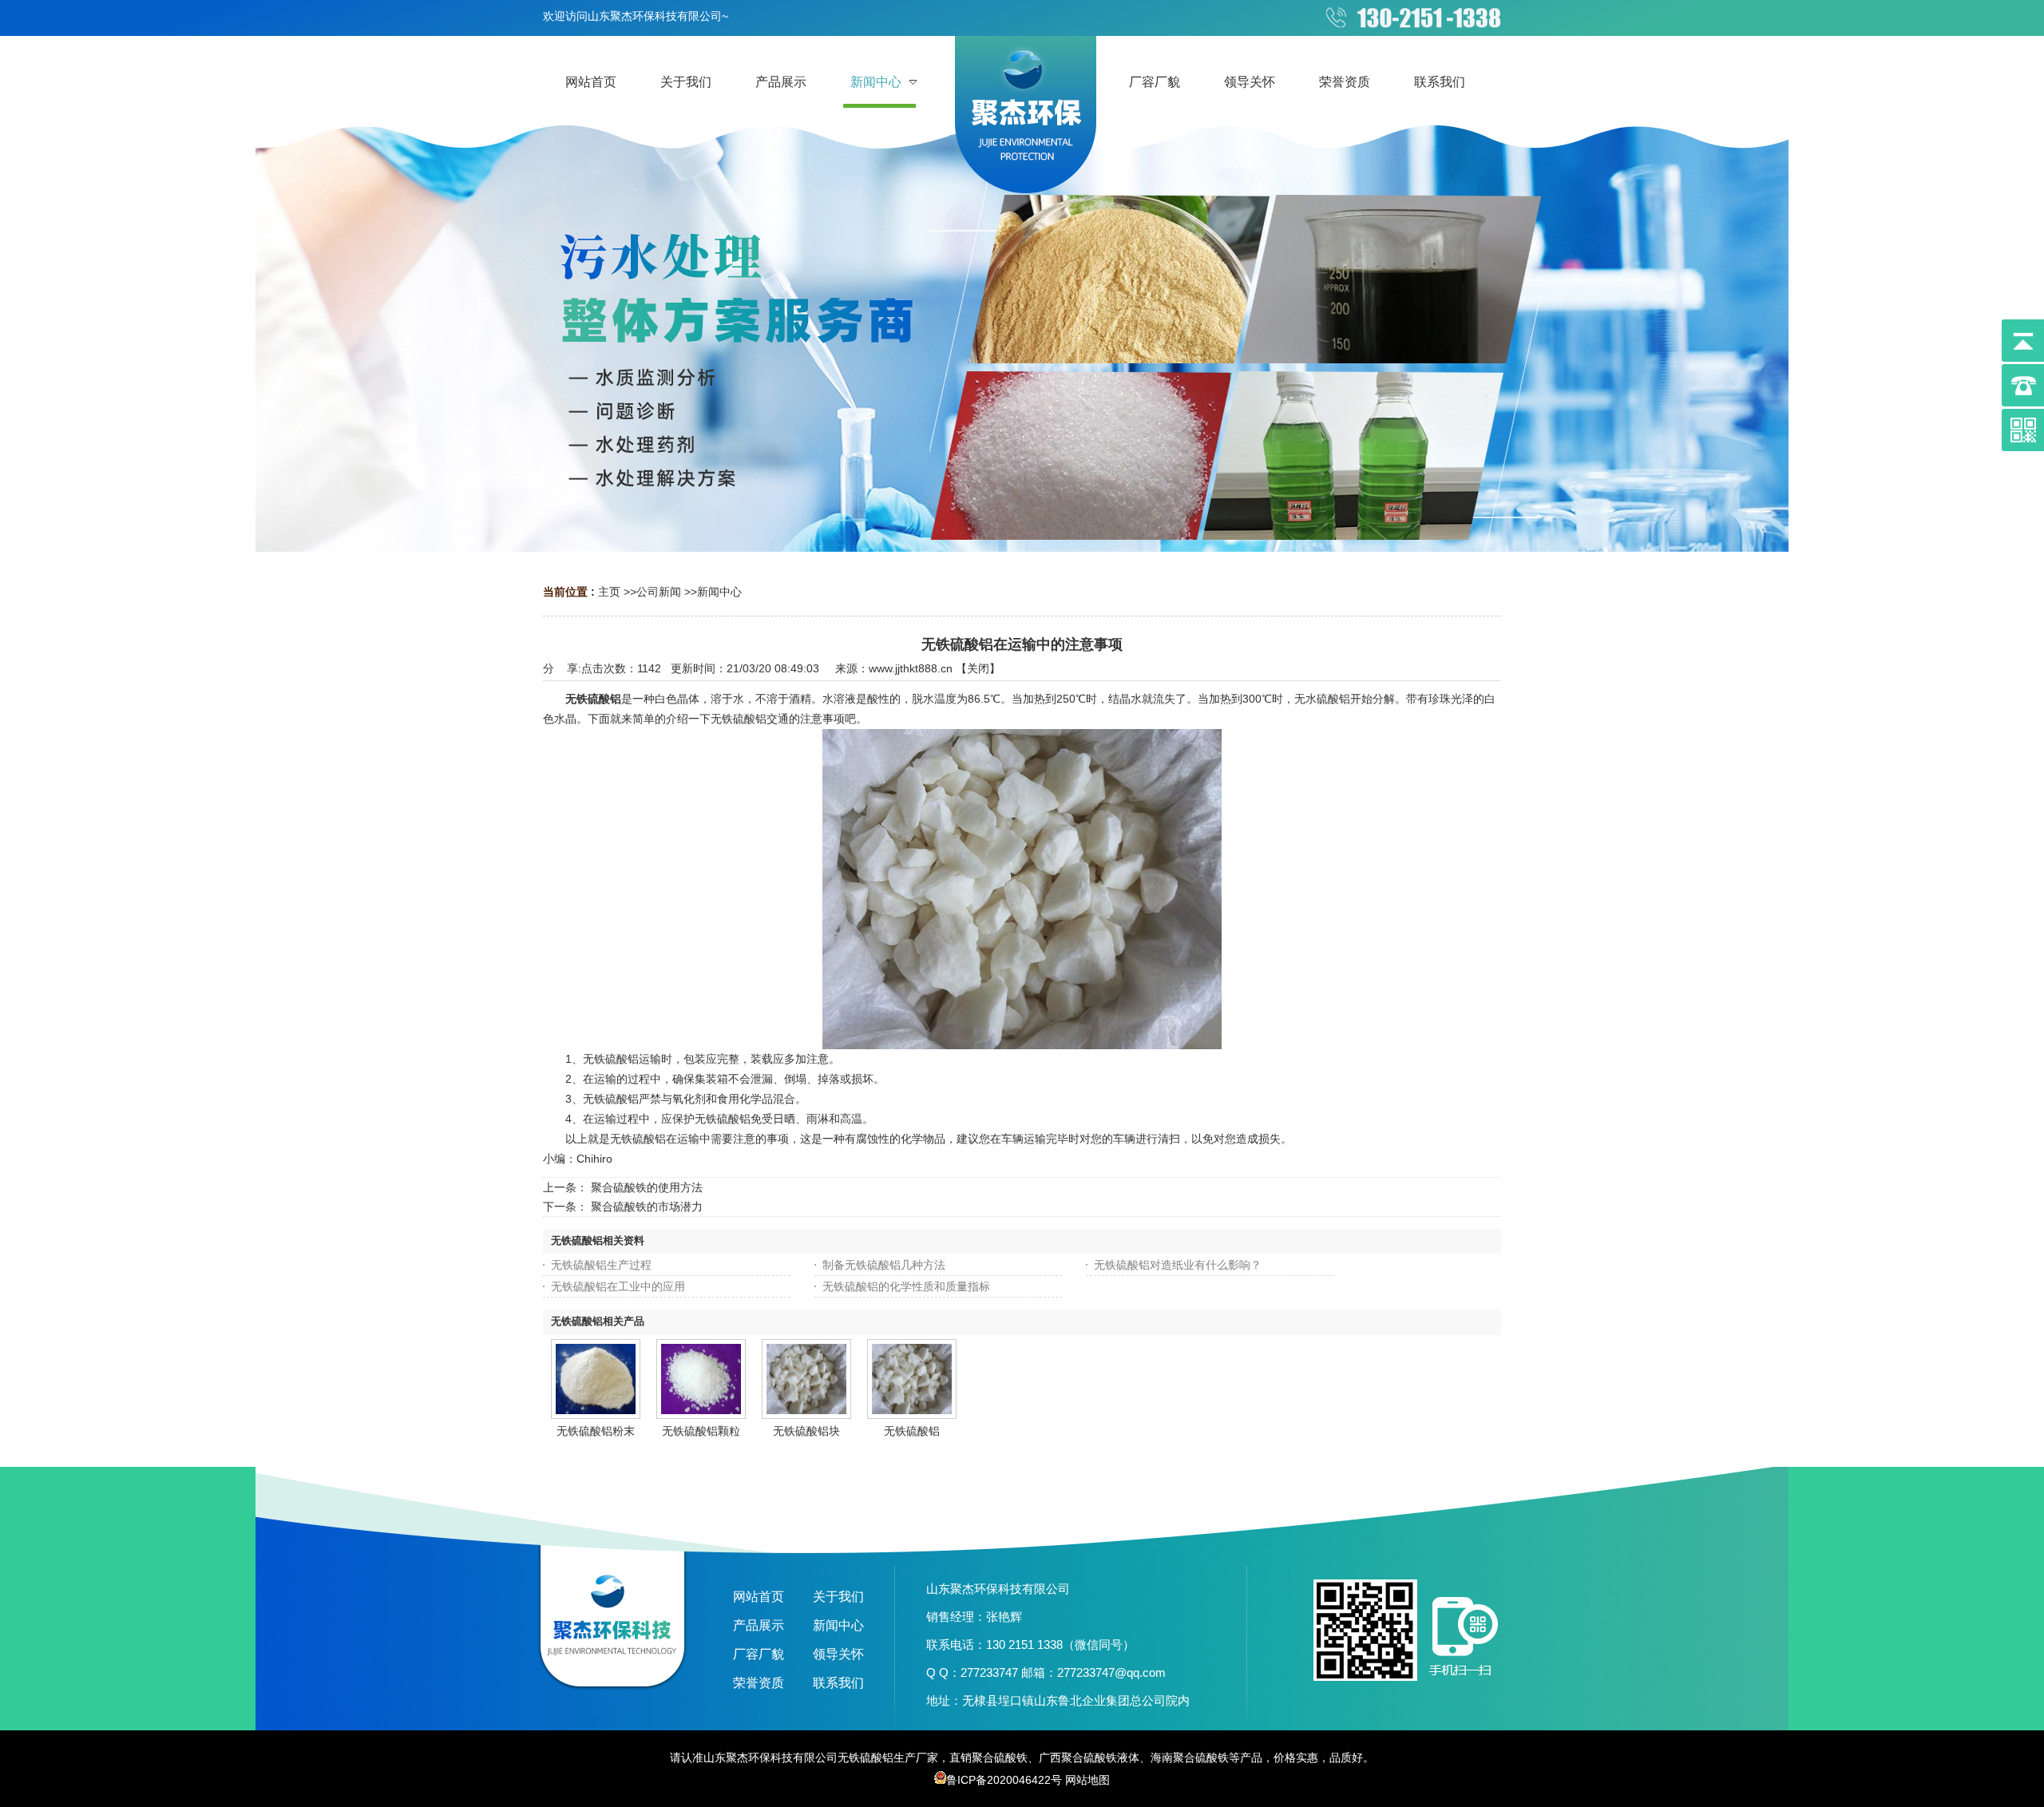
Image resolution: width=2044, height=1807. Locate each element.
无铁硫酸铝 (593, 699)
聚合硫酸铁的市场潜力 (647, 1207)
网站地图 (1087, 1780)
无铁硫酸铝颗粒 (701, 1431)
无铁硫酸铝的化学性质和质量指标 (906, 1286)
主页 (609, 592)
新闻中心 (719, 592)
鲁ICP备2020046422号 (1004, 1780)
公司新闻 (659, 592)
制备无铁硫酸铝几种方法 (884, 1265)
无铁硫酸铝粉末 (596, 1431)
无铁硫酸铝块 (806, 1431)
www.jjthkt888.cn (911, 668)
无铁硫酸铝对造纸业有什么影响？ (1178, 1265)
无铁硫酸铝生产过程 (601, 1265)
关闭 (978, 668)
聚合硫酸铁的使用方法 (647, 1187)
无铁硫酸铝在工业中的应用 (618, 1286)
